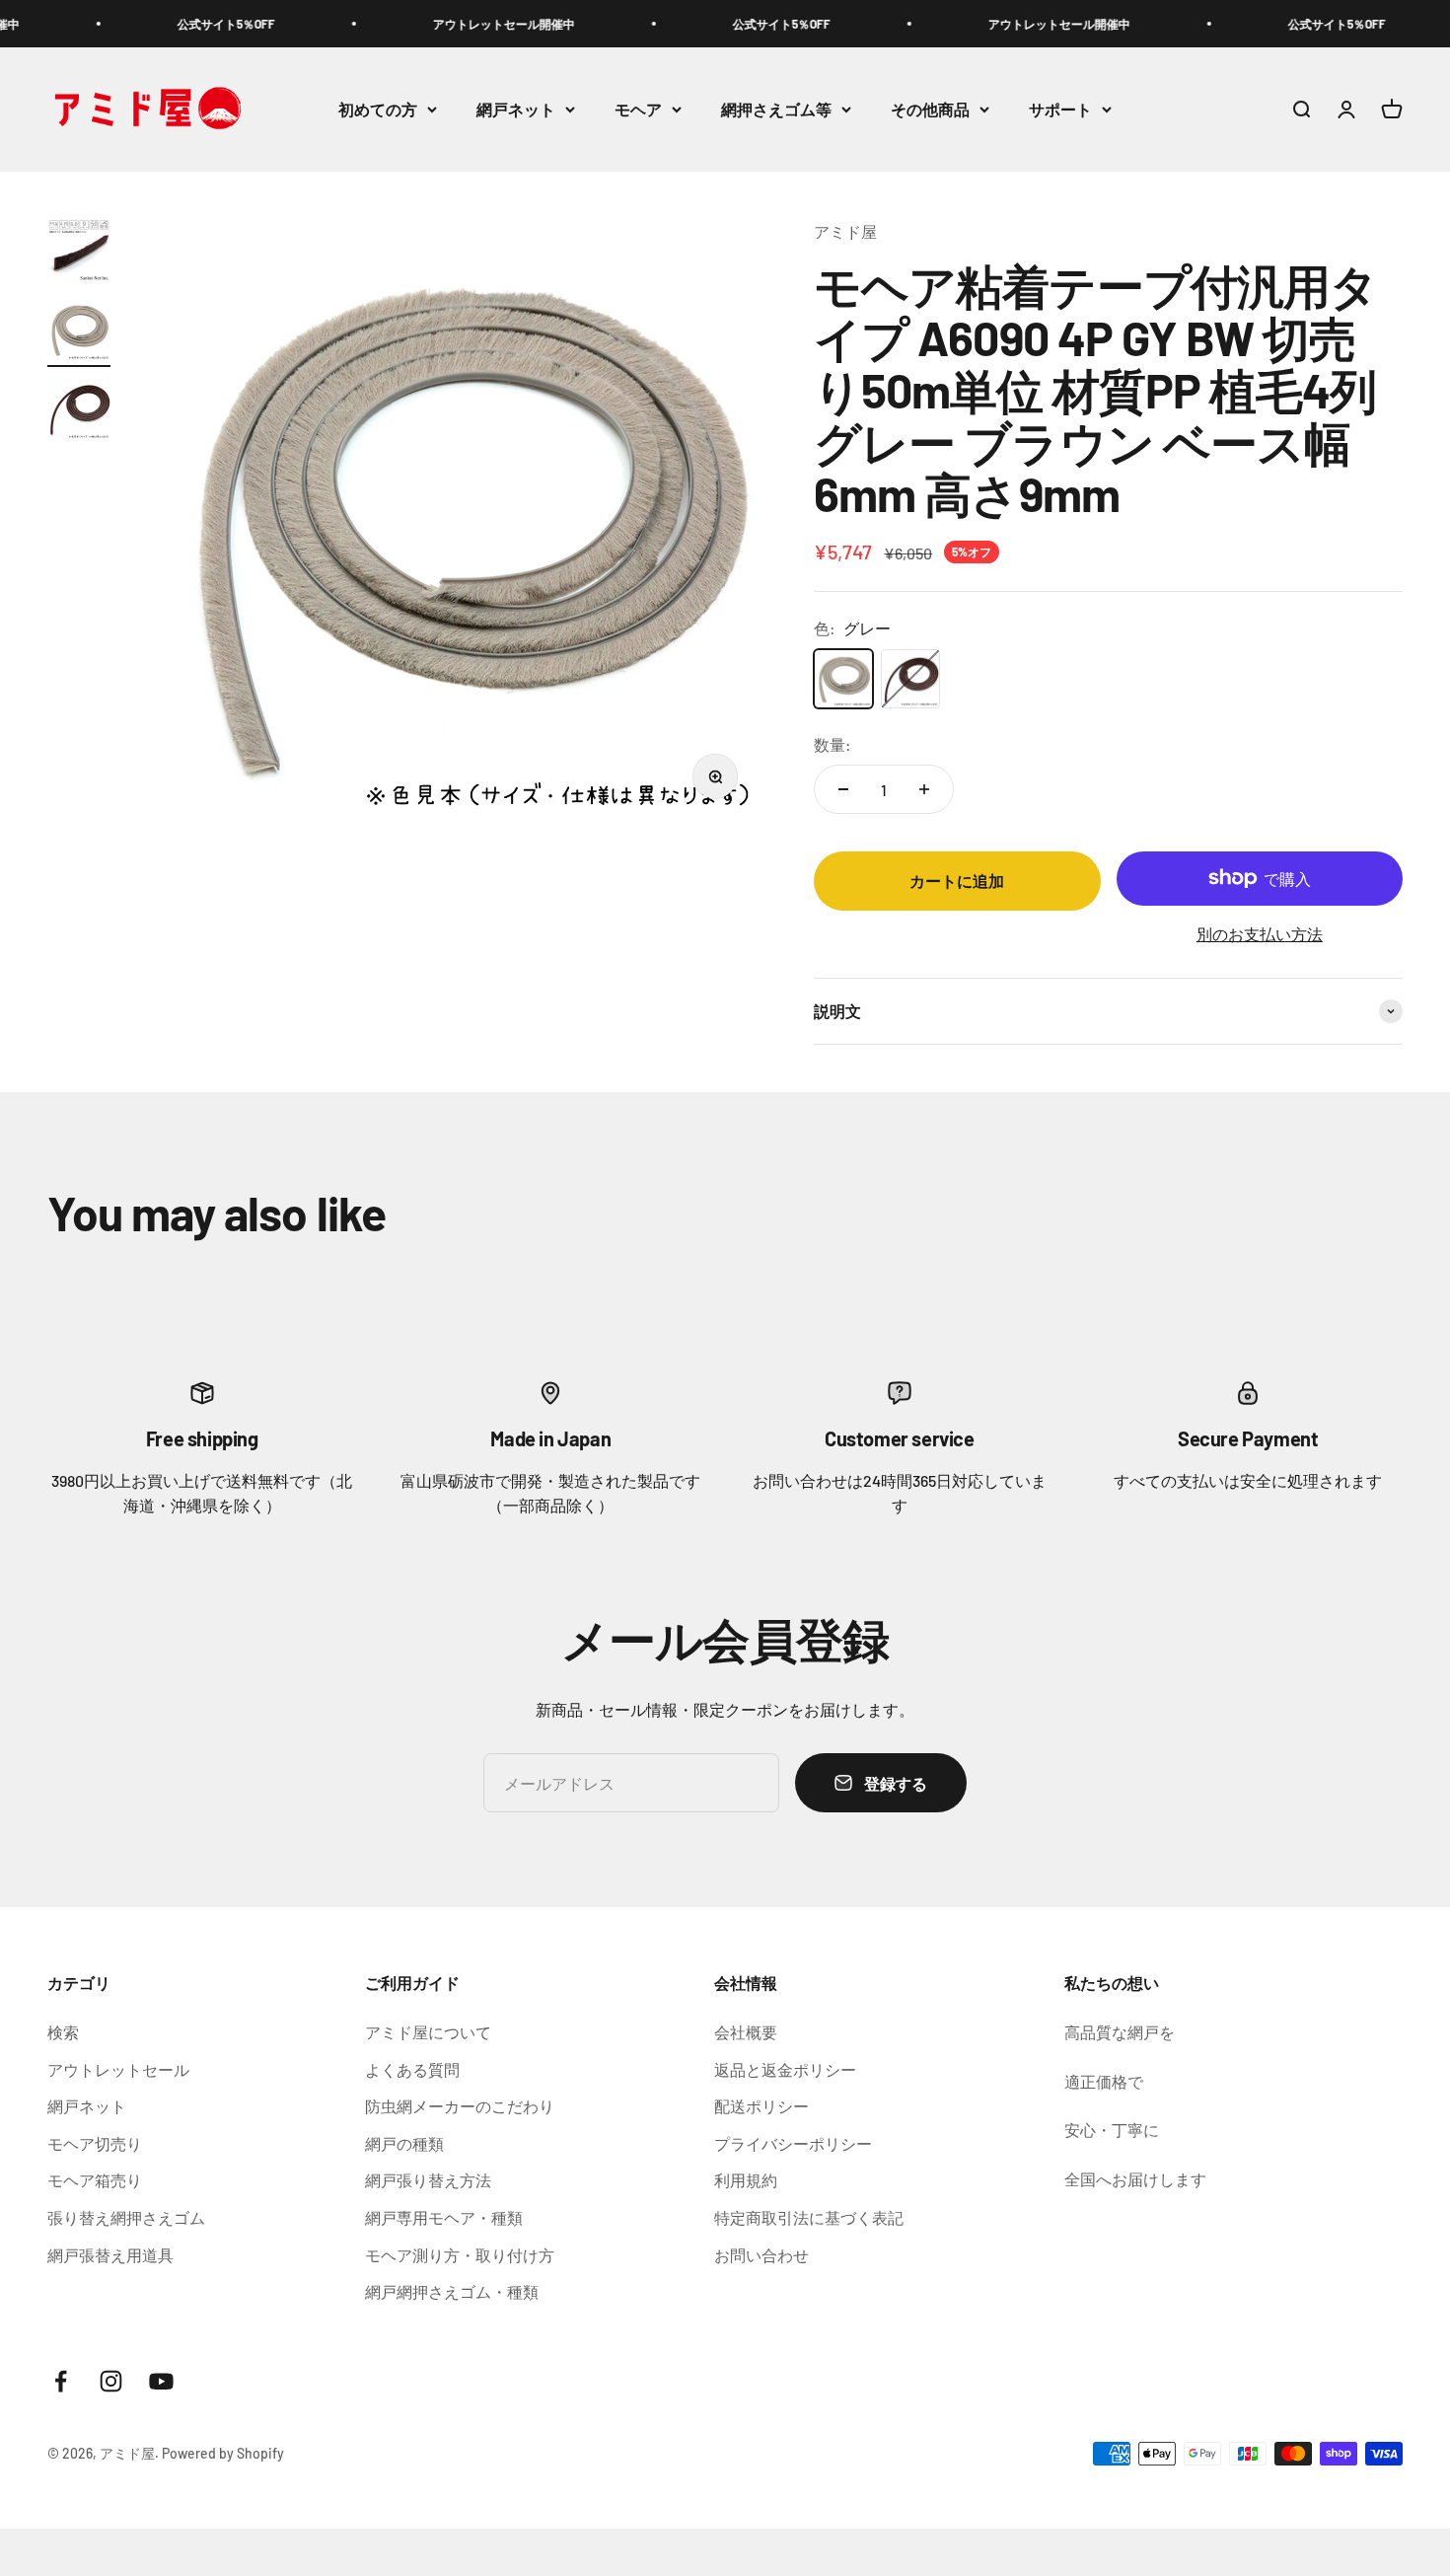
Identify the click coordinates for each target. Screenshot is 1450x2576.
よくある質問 (412, 2069)
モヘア (638, 109)
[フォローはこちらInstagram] (111, 2381)
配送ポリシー (761, 2106)
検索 (63, 2032)
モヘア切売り (95, 2143)
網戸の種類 (404, 2143)
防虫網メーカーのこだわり (460, 2106)
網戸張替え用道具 (110, 2255)
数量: (833, 744)
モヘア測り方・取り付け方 (460, 2255)
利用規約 (746, 2180)
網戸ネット (516, 109)
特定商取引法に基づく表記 (809, 2217)
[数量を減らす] (843, 789)
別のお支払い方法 (1260, 934)
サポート (1060, 109)
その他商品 (930, 109)
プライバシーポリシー (793, 2143)
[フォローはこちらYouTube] (161, 2381)
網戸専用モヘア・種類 (444, 2217)
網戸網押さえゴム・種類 (452, 2291)
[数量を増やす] (924, 789)
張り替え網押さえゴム (126, 2217)
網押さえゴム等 (776, 109)
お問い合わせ (761, 2255)
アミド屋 (845, 231)
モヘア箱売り (95, 2180)
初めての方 (378, 109)
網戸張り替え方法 (428, 2180)
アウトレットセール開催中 (449, 24)
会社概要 (746, 2032)
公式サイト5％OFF (171, 24)
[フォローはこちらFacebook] (61, 2381)
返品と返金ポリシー (785, 2069)
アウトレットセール (118, 2069)
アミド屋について (428, 2032)
